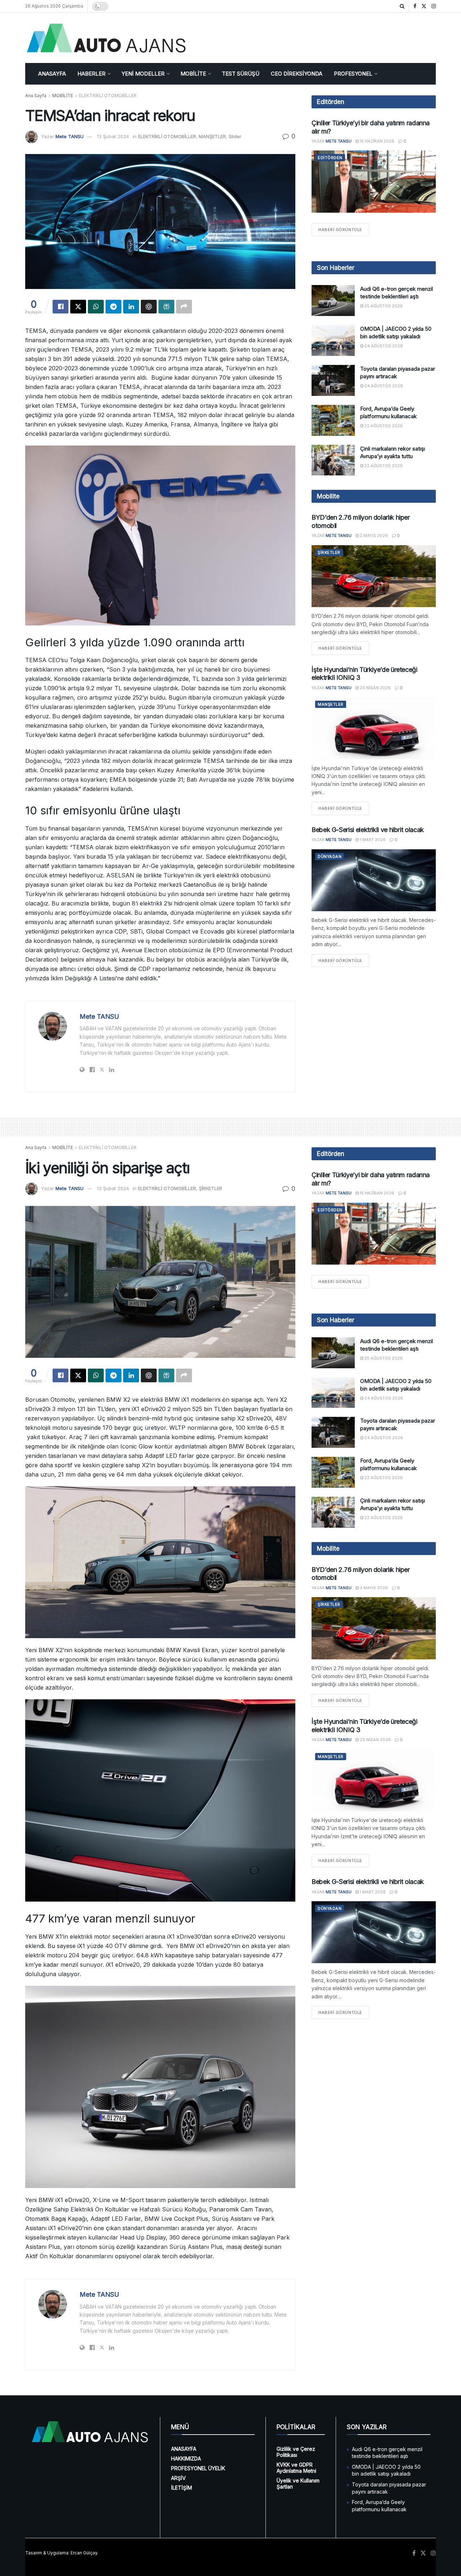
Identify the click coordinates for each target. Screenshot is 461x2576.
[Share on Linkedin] (131, 307)
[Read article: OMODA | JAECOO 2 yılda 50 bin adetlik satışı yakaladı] (333, 340)
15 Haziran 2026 (377, 141)
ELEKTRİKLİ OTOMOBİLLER (108, 96)
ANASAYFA (52, 74)
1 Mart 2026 (372, 840)
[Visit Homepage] (106, 38)
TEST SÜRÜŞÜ (241, 74)
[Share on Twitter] (78, 307)
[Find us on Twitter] (424, 6)
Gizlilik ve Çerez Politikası (296, 2452)
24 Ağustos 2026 (383, 346)
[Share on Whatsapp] (96, 307)
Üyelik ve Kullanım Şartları (298, 2484)
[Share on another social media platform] (184, 307)
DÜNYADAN (330, 857)
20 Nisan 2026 (375, 688)
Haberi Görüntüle (344, 229)
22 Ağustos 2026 (383, 426)
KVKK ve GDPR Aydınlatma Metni (296, 2468)
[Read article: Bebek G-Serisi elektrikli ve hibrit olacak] (374, 880)
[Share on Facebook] (61, 307)
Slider (235, 136)
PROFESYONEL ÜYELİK (198, 2468)
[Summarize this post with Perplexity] (166, 307)
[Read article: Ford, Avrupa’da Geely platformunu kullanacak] (333, 420)
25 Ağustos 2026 (383, 306)
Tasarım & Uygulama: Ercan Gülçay (61, 2553)
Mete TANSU (70, 136)
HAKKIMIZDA (186, 2459)
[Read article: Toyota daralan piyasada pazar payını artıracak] (333, 380)
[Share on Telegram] (113, 307)
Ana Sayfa (36, 96)
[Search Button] (402, 6)
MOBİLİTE (193, 74)
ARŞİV (178, 2478)
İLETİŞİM (182, 2488)
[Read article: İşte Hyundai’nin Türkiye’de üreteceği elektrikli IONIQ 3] (374, 728)
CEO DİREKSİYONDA (297, 74)
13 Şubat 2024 (113, 136)
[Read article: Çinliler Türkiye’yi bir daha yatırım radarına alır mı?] (374, 182)
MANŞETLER (212, 136)
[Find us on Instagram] (434, 6)
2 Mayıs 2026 (373, 535)
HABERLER (91, 74)
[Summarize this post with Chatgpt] (149, 307)
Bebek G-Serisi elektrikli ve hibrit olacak (368, 830)
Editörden (330, 158)
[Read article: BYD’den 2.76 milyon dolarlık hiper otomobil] (374, 576)
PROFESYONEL (353, 74)
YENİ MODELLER (143, 74)
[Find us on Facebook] (415, 6)
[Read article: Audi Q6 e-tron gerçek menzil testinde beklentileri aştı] (333, 300)
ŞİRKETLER (329, 552)
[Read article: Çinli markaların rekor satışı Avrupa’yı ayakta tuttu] (333, 460)
